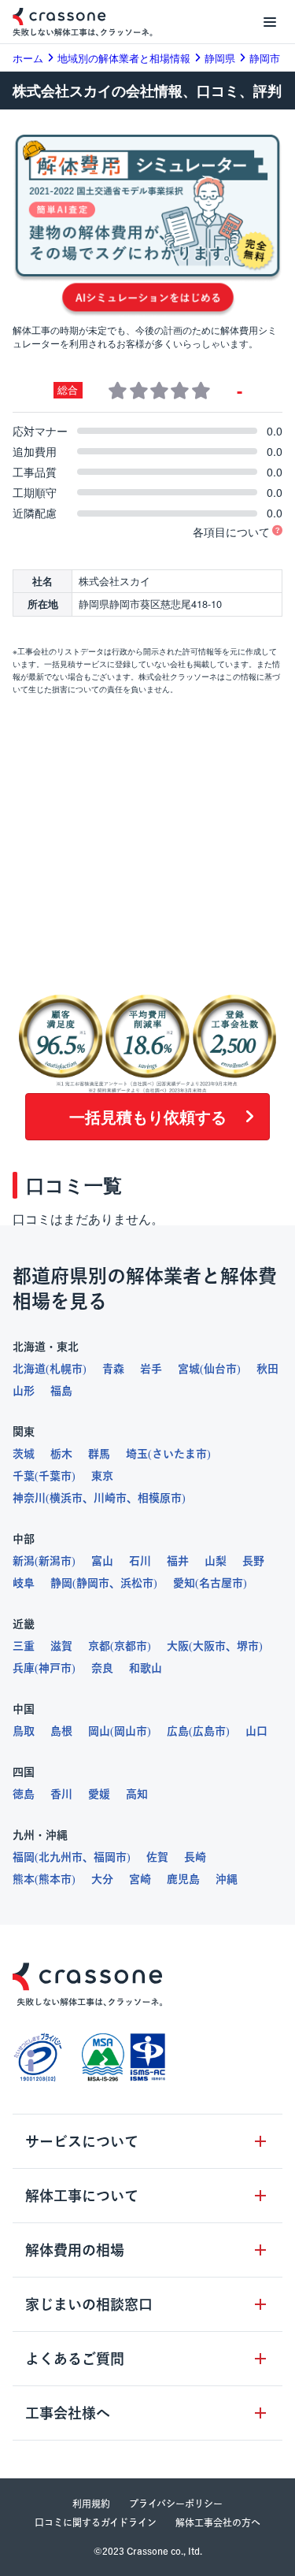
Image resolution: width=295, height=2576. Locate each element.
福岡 (24, 1857)
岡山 (99, 1731)
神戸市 (55, 1668)
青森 (113, 1369)
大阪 (178, 1646)
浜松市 (137, 1583)
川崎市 (110, 1498)
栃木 (61, 1454)
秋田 (267, 1369)
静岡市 (93, 1583)
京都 (99, 1646)
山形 (24, 1391)
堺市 (248, 1646)
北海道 (29, 1369)
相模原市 (160, 1498)
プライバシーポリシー (176, 2504)
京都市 (131, 1646)
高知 (137, 1794)
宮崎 (140, 1879)
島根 (61, 1731)
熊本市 (55, 1879)
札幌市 (66, 1369)
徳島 (24, 1794)
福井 (178, 1561)
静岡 (61, 1583)
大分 (102, 1879)
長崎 (195, 1857)
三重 (24, 1646)
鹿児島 (183, 1879)
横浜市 (66, 1498)
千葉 (24, 1476)
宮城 (189, 1369)
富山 (102, 1561)
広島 (178, 1731)
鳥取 (24, 1731)
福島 (61, 1391)
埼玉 (137, 1454)
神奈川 (29, 1498)
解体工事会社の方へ (218, 2522)
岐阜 (24, 1583)
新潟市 (55, 1561)
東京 (102, 1476)
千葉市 (55, 1476)
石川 (140, 1561)
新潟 (24, 1561)
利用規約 (91, 2504)
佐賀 (157, 1857)
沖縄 (227, 1879)
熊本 (24, 1879)
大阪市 (209, 1646)
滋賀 (61, 1646)
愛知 (184, 1583)
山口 (256, 1731)
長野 (253, 1561)
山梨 (216, 1561)
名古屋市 (221, 1583)
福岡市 (110, 1857)
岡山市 (131, 1731)
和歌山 (146, 1668)
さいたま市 (179, 1454)
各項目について (231, 532)
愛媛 (99, 1794)
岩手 (151, 1369)
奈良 (102, 1668)
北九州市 (61, 1857)
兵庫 (24, 1668)
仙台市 (220, 1369)
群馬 (99, 1454)
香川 (61, 1794)
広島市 (209, 1731)
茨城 (24, 1454)
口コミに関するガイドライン (96, 2522)
